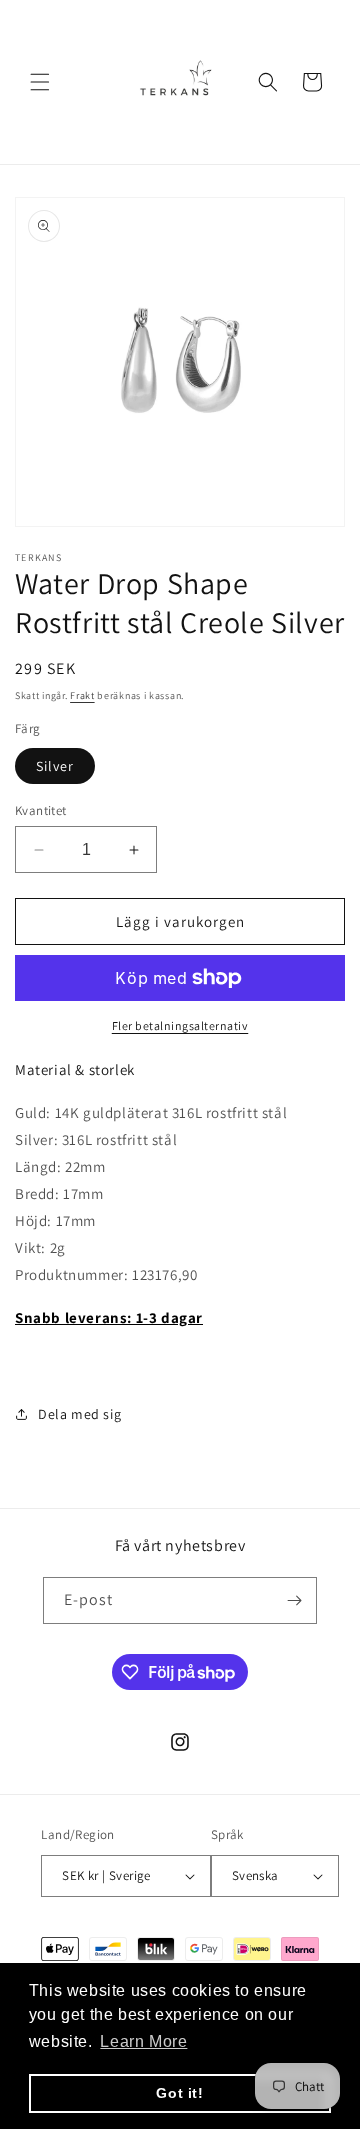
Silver (55, 766)
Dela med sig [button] (79, 1414)
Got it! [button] (179, 2093)
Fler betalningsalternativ (180, 1025)
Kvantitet (41, 810)
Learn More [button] (143, 2041)
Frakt (82, 695)
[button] (40, 82)
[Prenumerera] (294, 1600)
